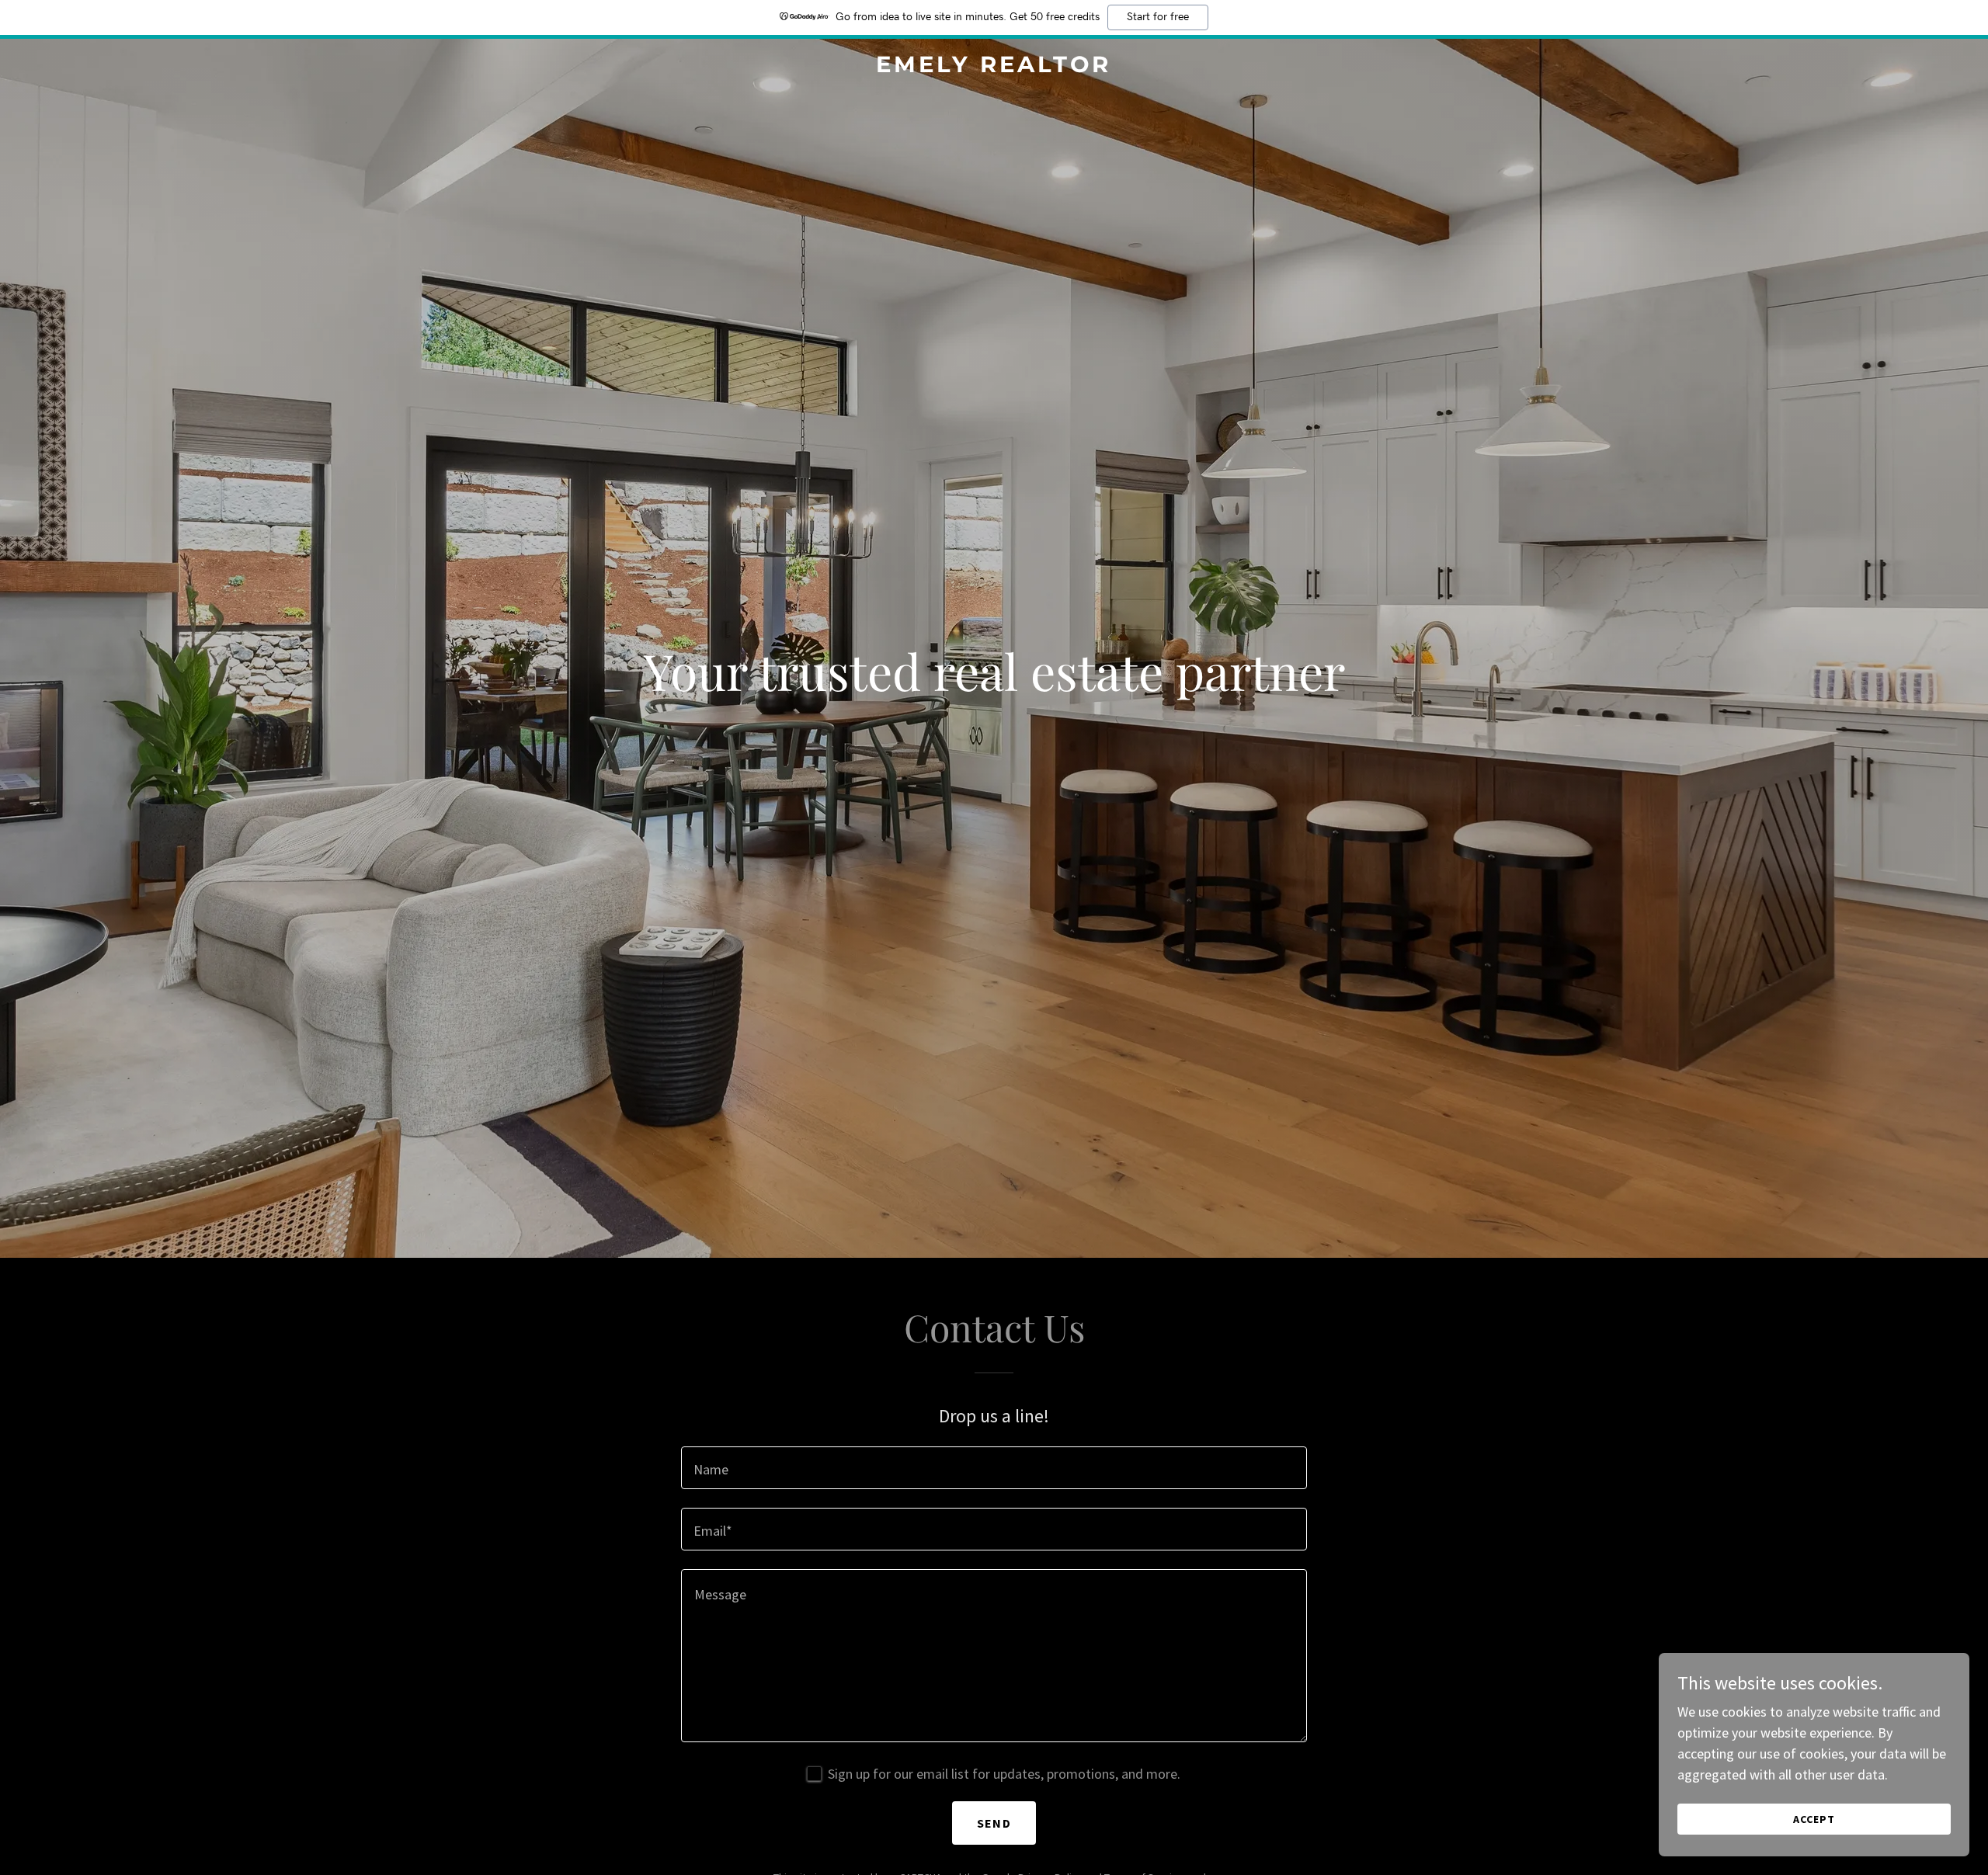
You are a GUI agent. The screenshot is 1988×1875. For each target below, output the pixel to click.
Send (994, 1823)
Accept (1814, 1819)
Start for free (1158, 17)
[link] (994, 67)
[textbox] (994, 1468)
